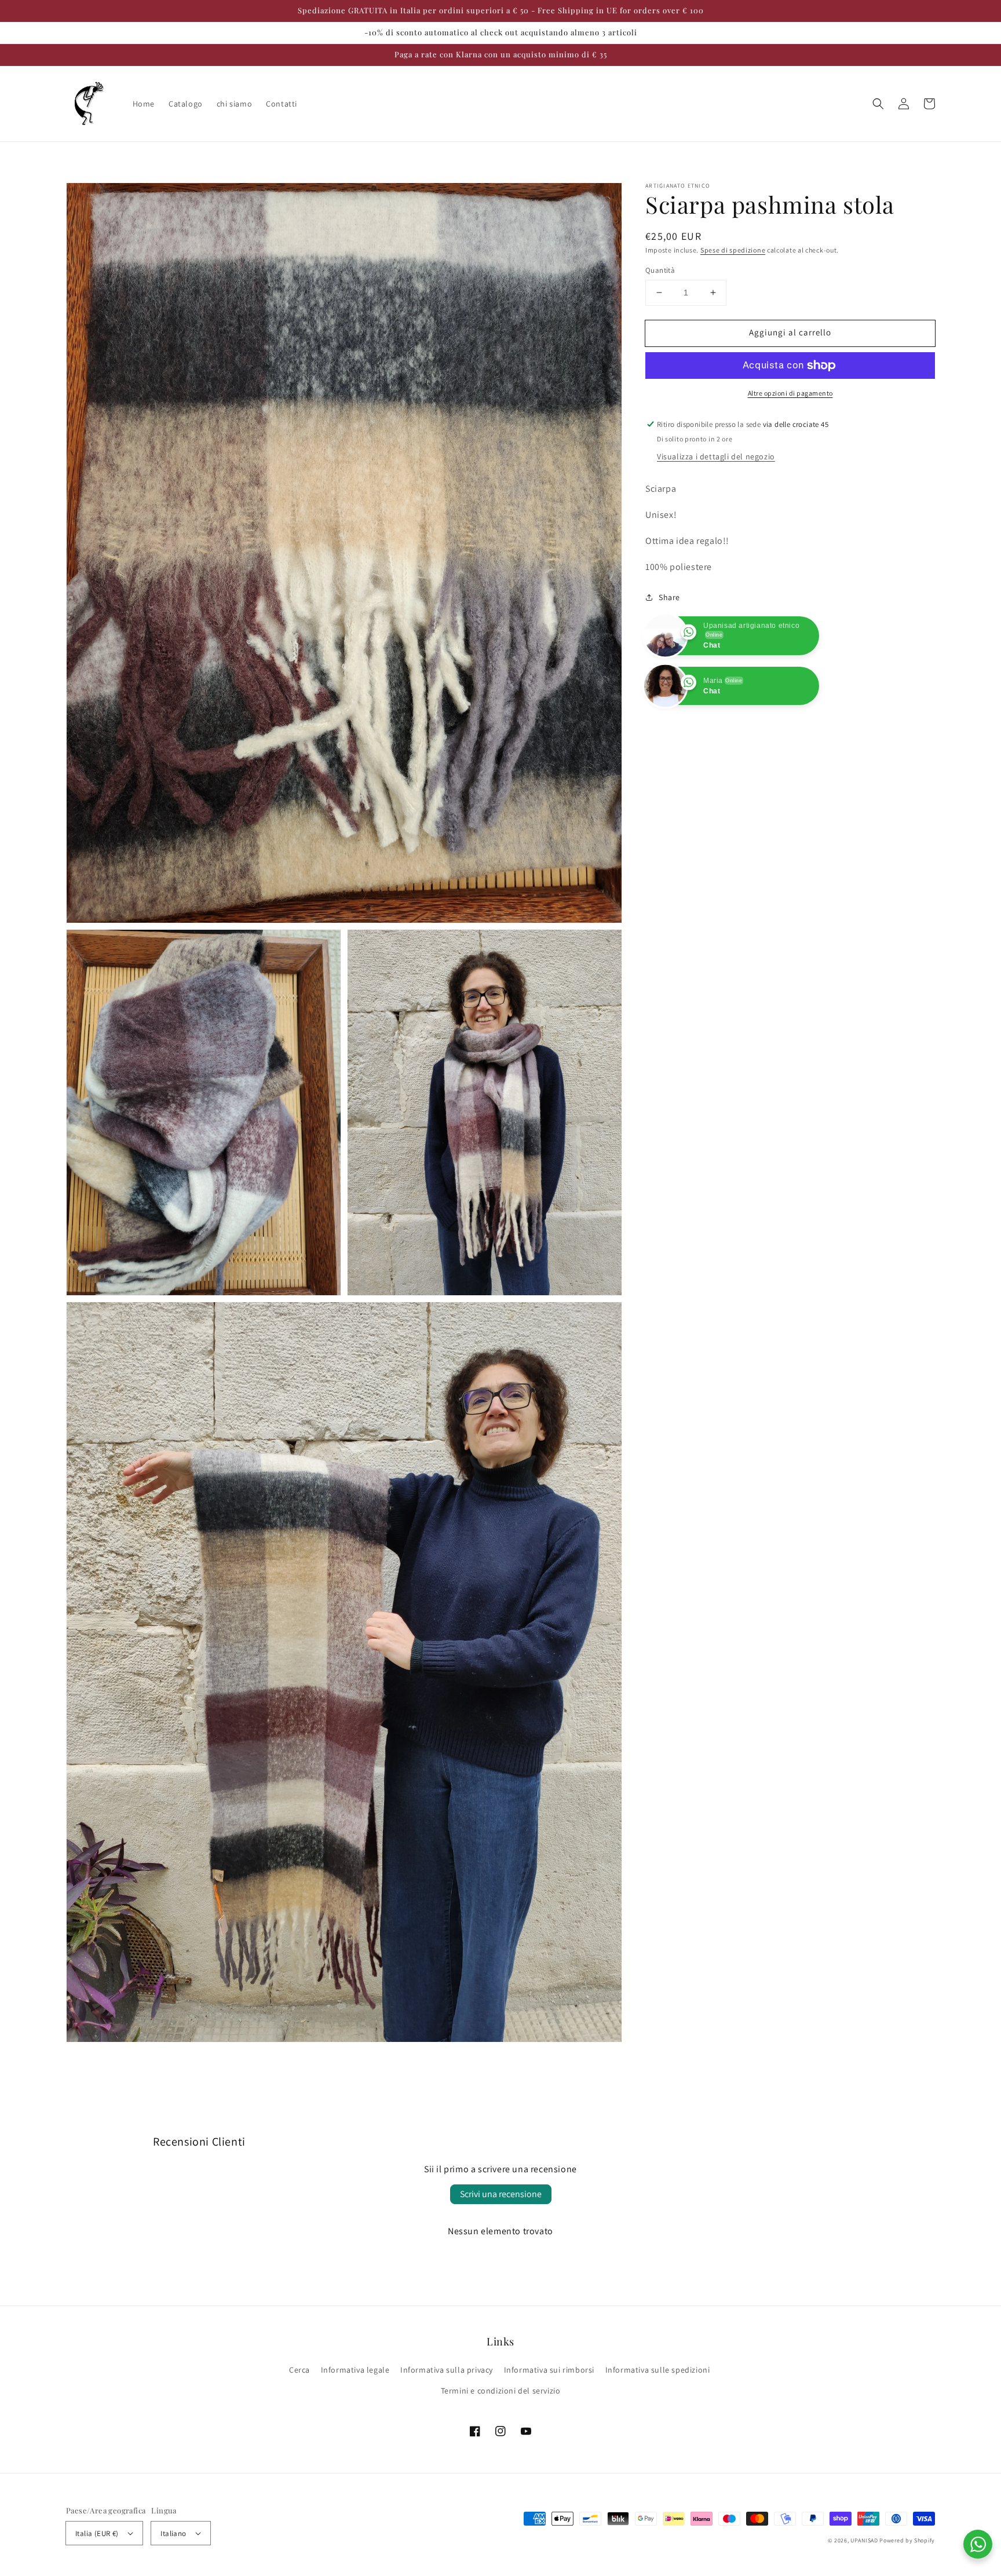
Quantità (660, 270)
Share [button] (669, 597)
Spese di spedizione (733, 250)
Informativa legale (355, 2370)
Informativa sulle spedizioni (658, 2370)
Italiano (173, 2533)
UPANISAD (864, 2540)
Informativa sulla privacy (447, 2370)
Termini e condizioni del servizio (501, 2391)
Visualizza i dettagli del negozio (716, 456)
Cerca (299, 2370)
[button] (878, 104)
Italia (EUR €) (97, 2533)
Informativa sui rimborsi (549, 2370)
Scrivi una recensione (501, 2194)
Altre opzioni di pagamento (790, 393)
